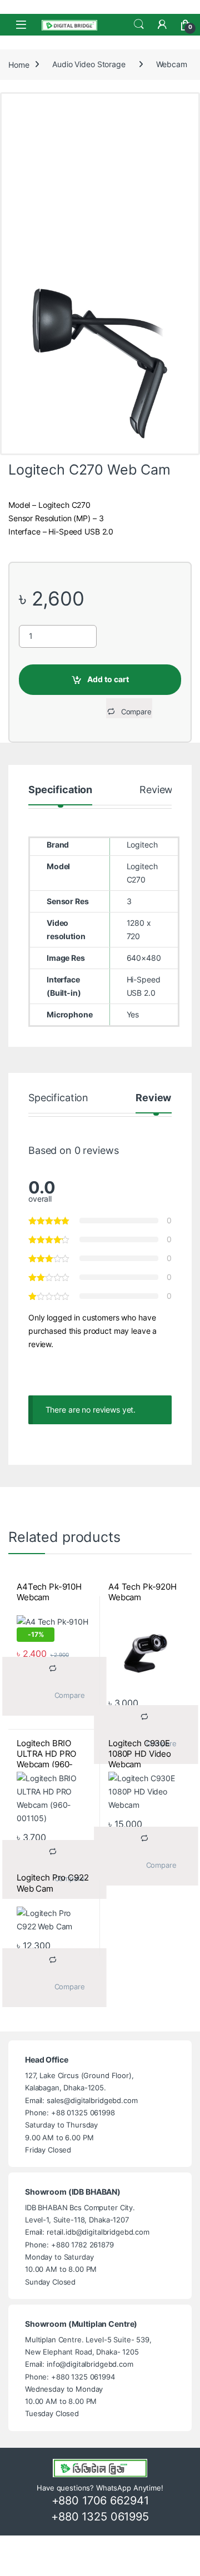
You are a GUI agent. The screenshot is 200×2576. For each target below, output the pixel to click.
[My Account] (162, 24)
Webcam (172, 64)
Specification (60, 790)
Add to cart (108, 679)
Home (19, 64)
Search (139, 24)
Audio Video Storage (89, 64)
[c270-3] (100, 364)
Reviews (159, 790)
